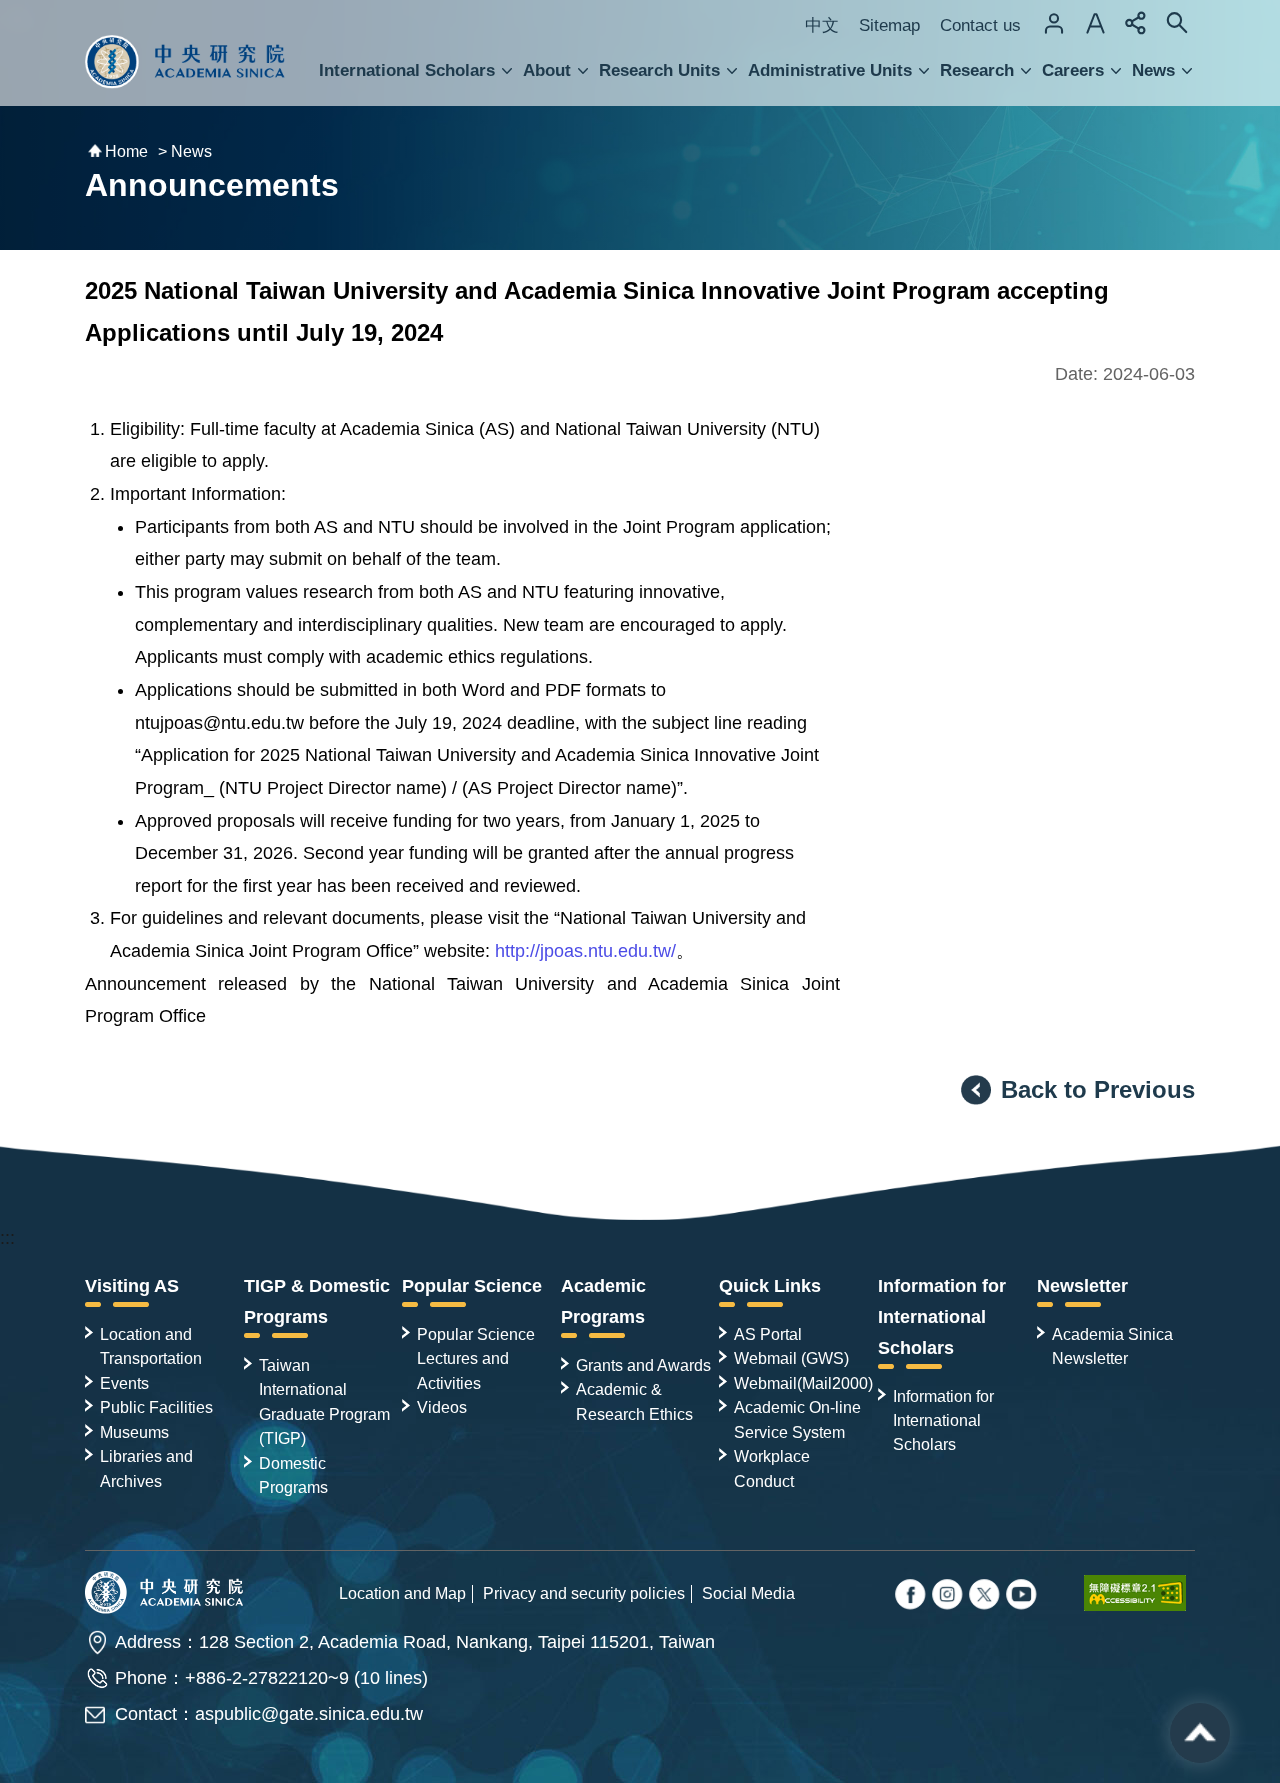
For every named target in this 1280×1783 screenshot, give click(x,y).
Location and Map (402, 1593)
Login (1054, 23)
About (547, 70)
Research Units (659, 70)
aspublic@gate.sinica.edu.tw (309, 1714)
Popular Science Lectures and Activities (476, 1358)
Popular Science (472, 1286)
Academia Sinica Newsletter (1112, 1346)
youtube (1023, 1596)
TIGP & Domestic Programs (317, 1301)
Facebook (912, 1596)
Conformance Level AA (1139, 1593)
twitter (949, 1596)
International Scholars (407, 70)
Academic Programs (603, 1301)
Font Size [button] (1095, 23)
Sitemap (889, 25)
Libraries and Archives (146, 1468)
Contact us (980, 25)
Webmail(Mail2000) (803, 1383)
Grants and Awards (643, 1365)
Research (977, 70)
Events (124, 1383)
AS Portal (768, 1334)
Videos (442, 1407)
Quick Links (770, 1286)
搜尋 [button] (1177, 23)
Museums (134, 1432)
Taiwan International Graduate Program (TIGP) (324, 1401)
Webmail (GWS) (791, 1358)
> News (185, 151)
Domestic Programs (293, 1475)
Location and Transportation (151, 1346)
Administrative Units (830, 70)
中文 (822, 25)
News (1153, 70)
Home (126, 151)
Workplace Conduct (772, 1468)
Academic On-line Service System (797, 1419)
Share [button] (1136, 23)
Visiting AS (132, 1286)
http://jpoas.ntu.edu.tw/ (585, 951)
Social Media (748, 1593)
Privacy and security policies (584, 1593)
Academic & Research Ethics (634, 1401)
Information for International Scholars (942, 1317)
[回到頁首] (1200, 1733)
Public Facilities (156, 1407)
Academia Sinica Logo (185, 62)
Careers (1073, 70)
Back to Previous (1098, 1089)
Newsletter (1082, 1286)
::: (7, 1238)
